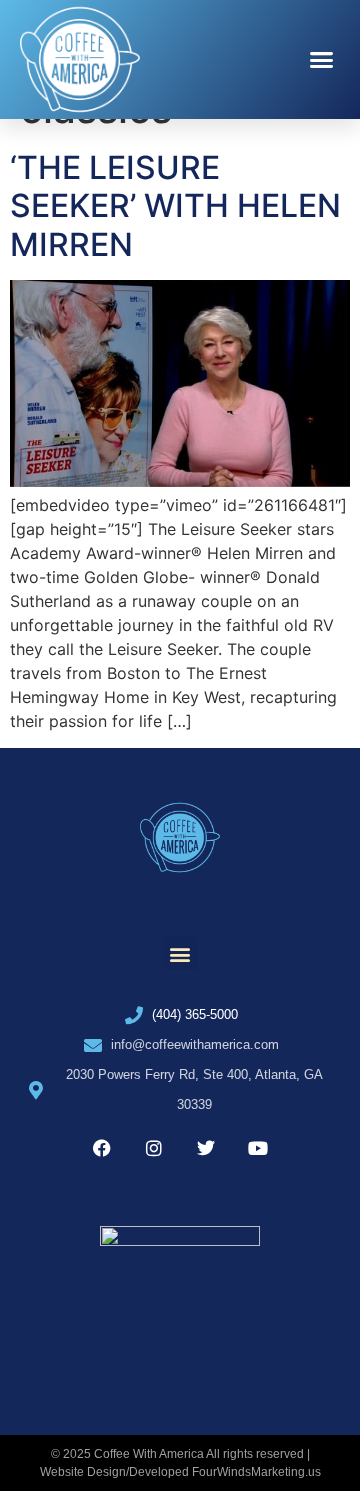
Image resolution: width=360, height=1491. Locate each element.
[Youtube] (258, 1148)
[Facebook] (102, 1148)
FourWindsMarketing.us (256, 1472)
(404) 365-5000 (195, 1014)
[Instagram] (154, 1148)
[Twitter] (206, 1148)
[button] (322, 60)
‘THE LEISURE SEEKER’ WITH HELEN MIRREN (175, 206)
